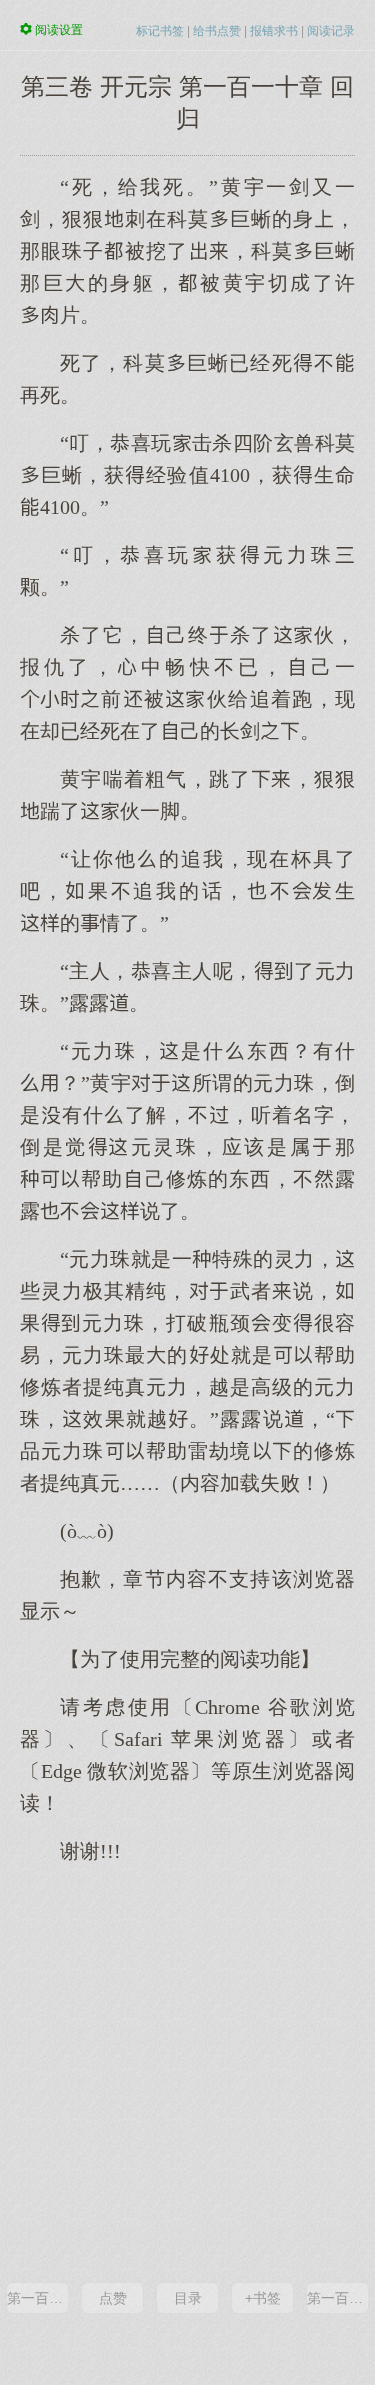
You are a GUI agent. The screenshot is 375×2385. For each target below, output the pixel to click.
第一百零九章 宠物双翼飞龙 (37, 2298)
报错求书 (274, 31)
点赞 (113, 2298)
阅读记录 (331, 31)
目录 (188, 2298)
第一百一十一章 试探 (337, 2298)
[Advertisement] (187, 2071)
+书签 (263, 2298)
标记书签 (160, 31)
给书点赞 (217, 31)
